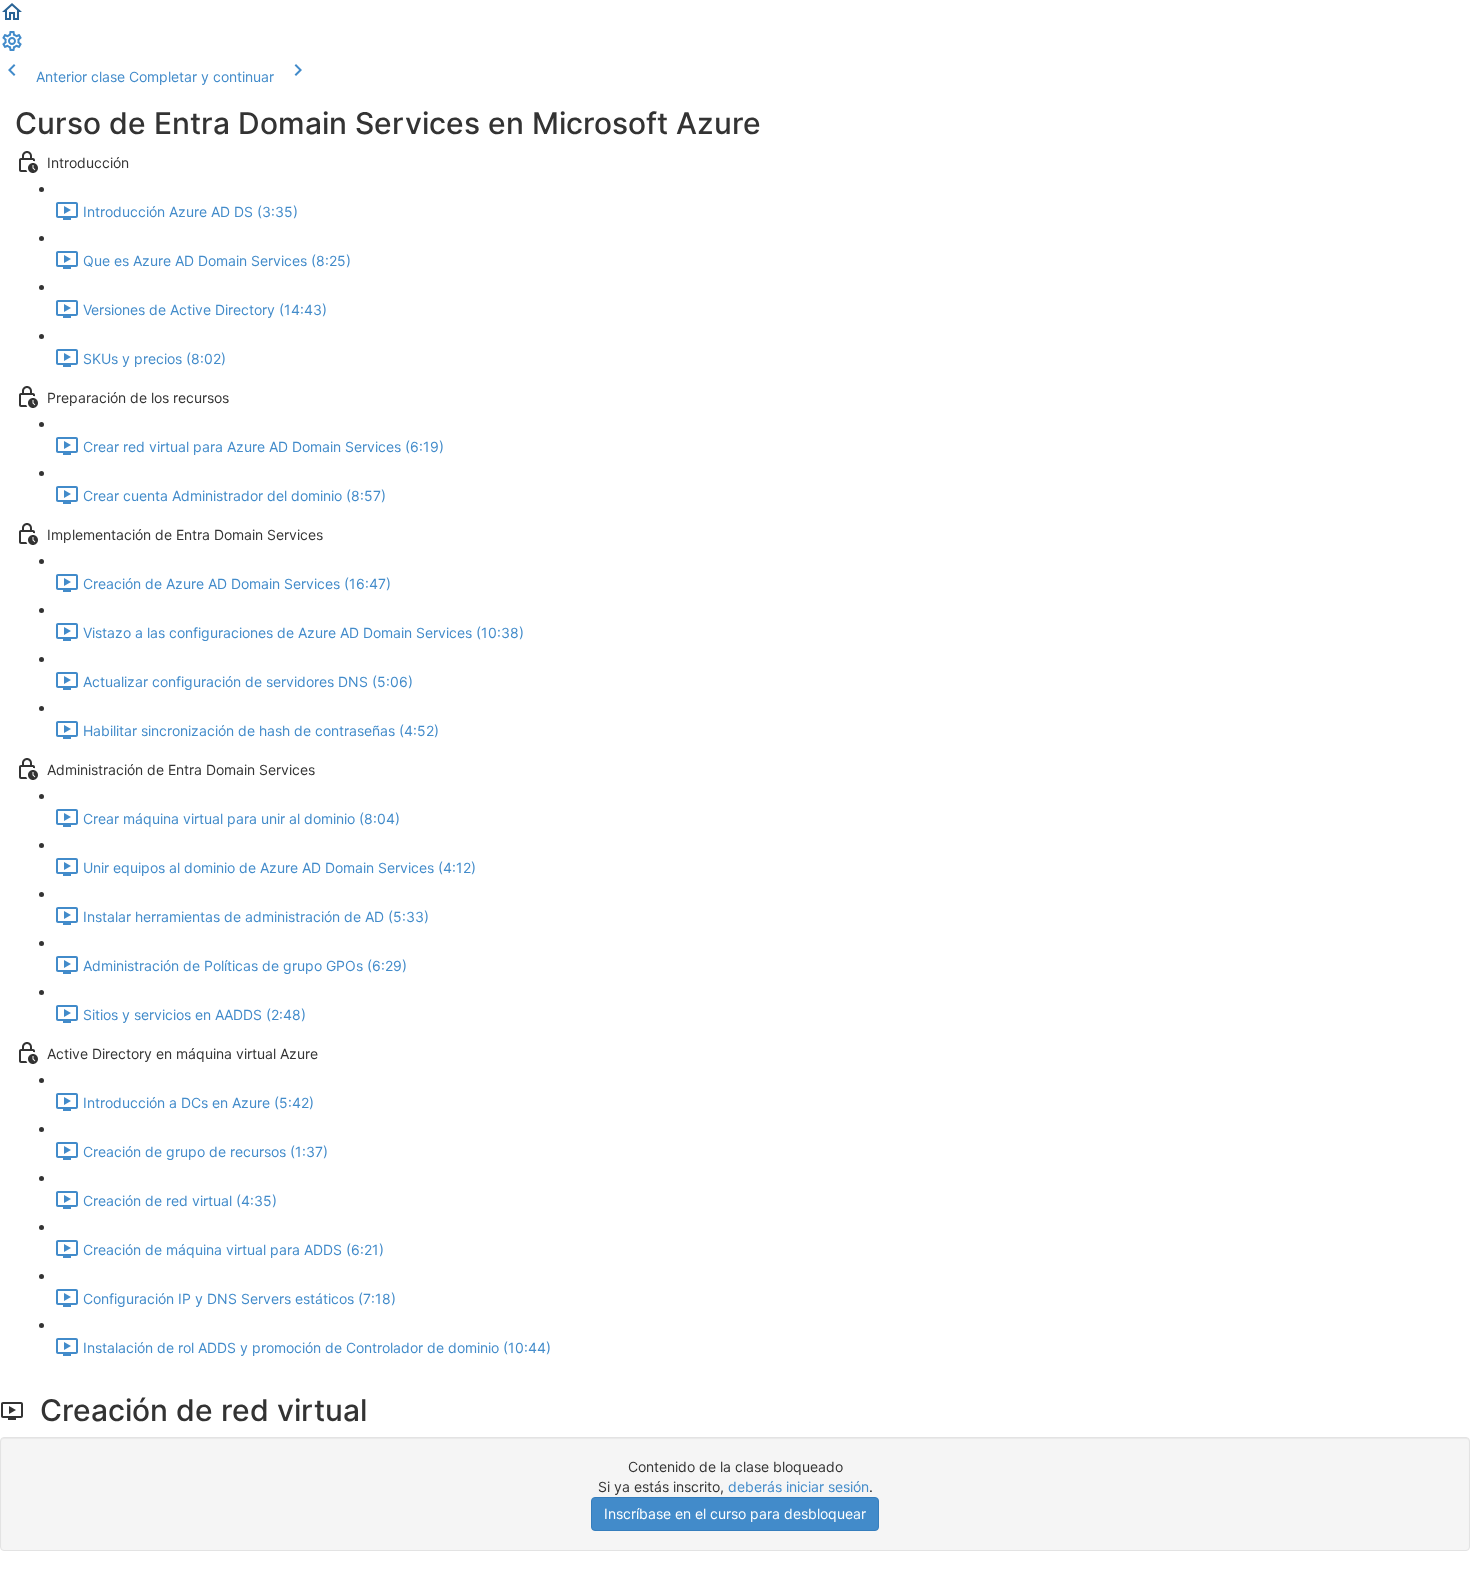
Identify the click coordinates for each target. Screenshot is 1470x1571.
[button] (12, 18)
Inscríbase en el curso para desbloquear (735, 1513)
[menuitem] (12, 47)
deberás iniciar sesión (798, 1486)
